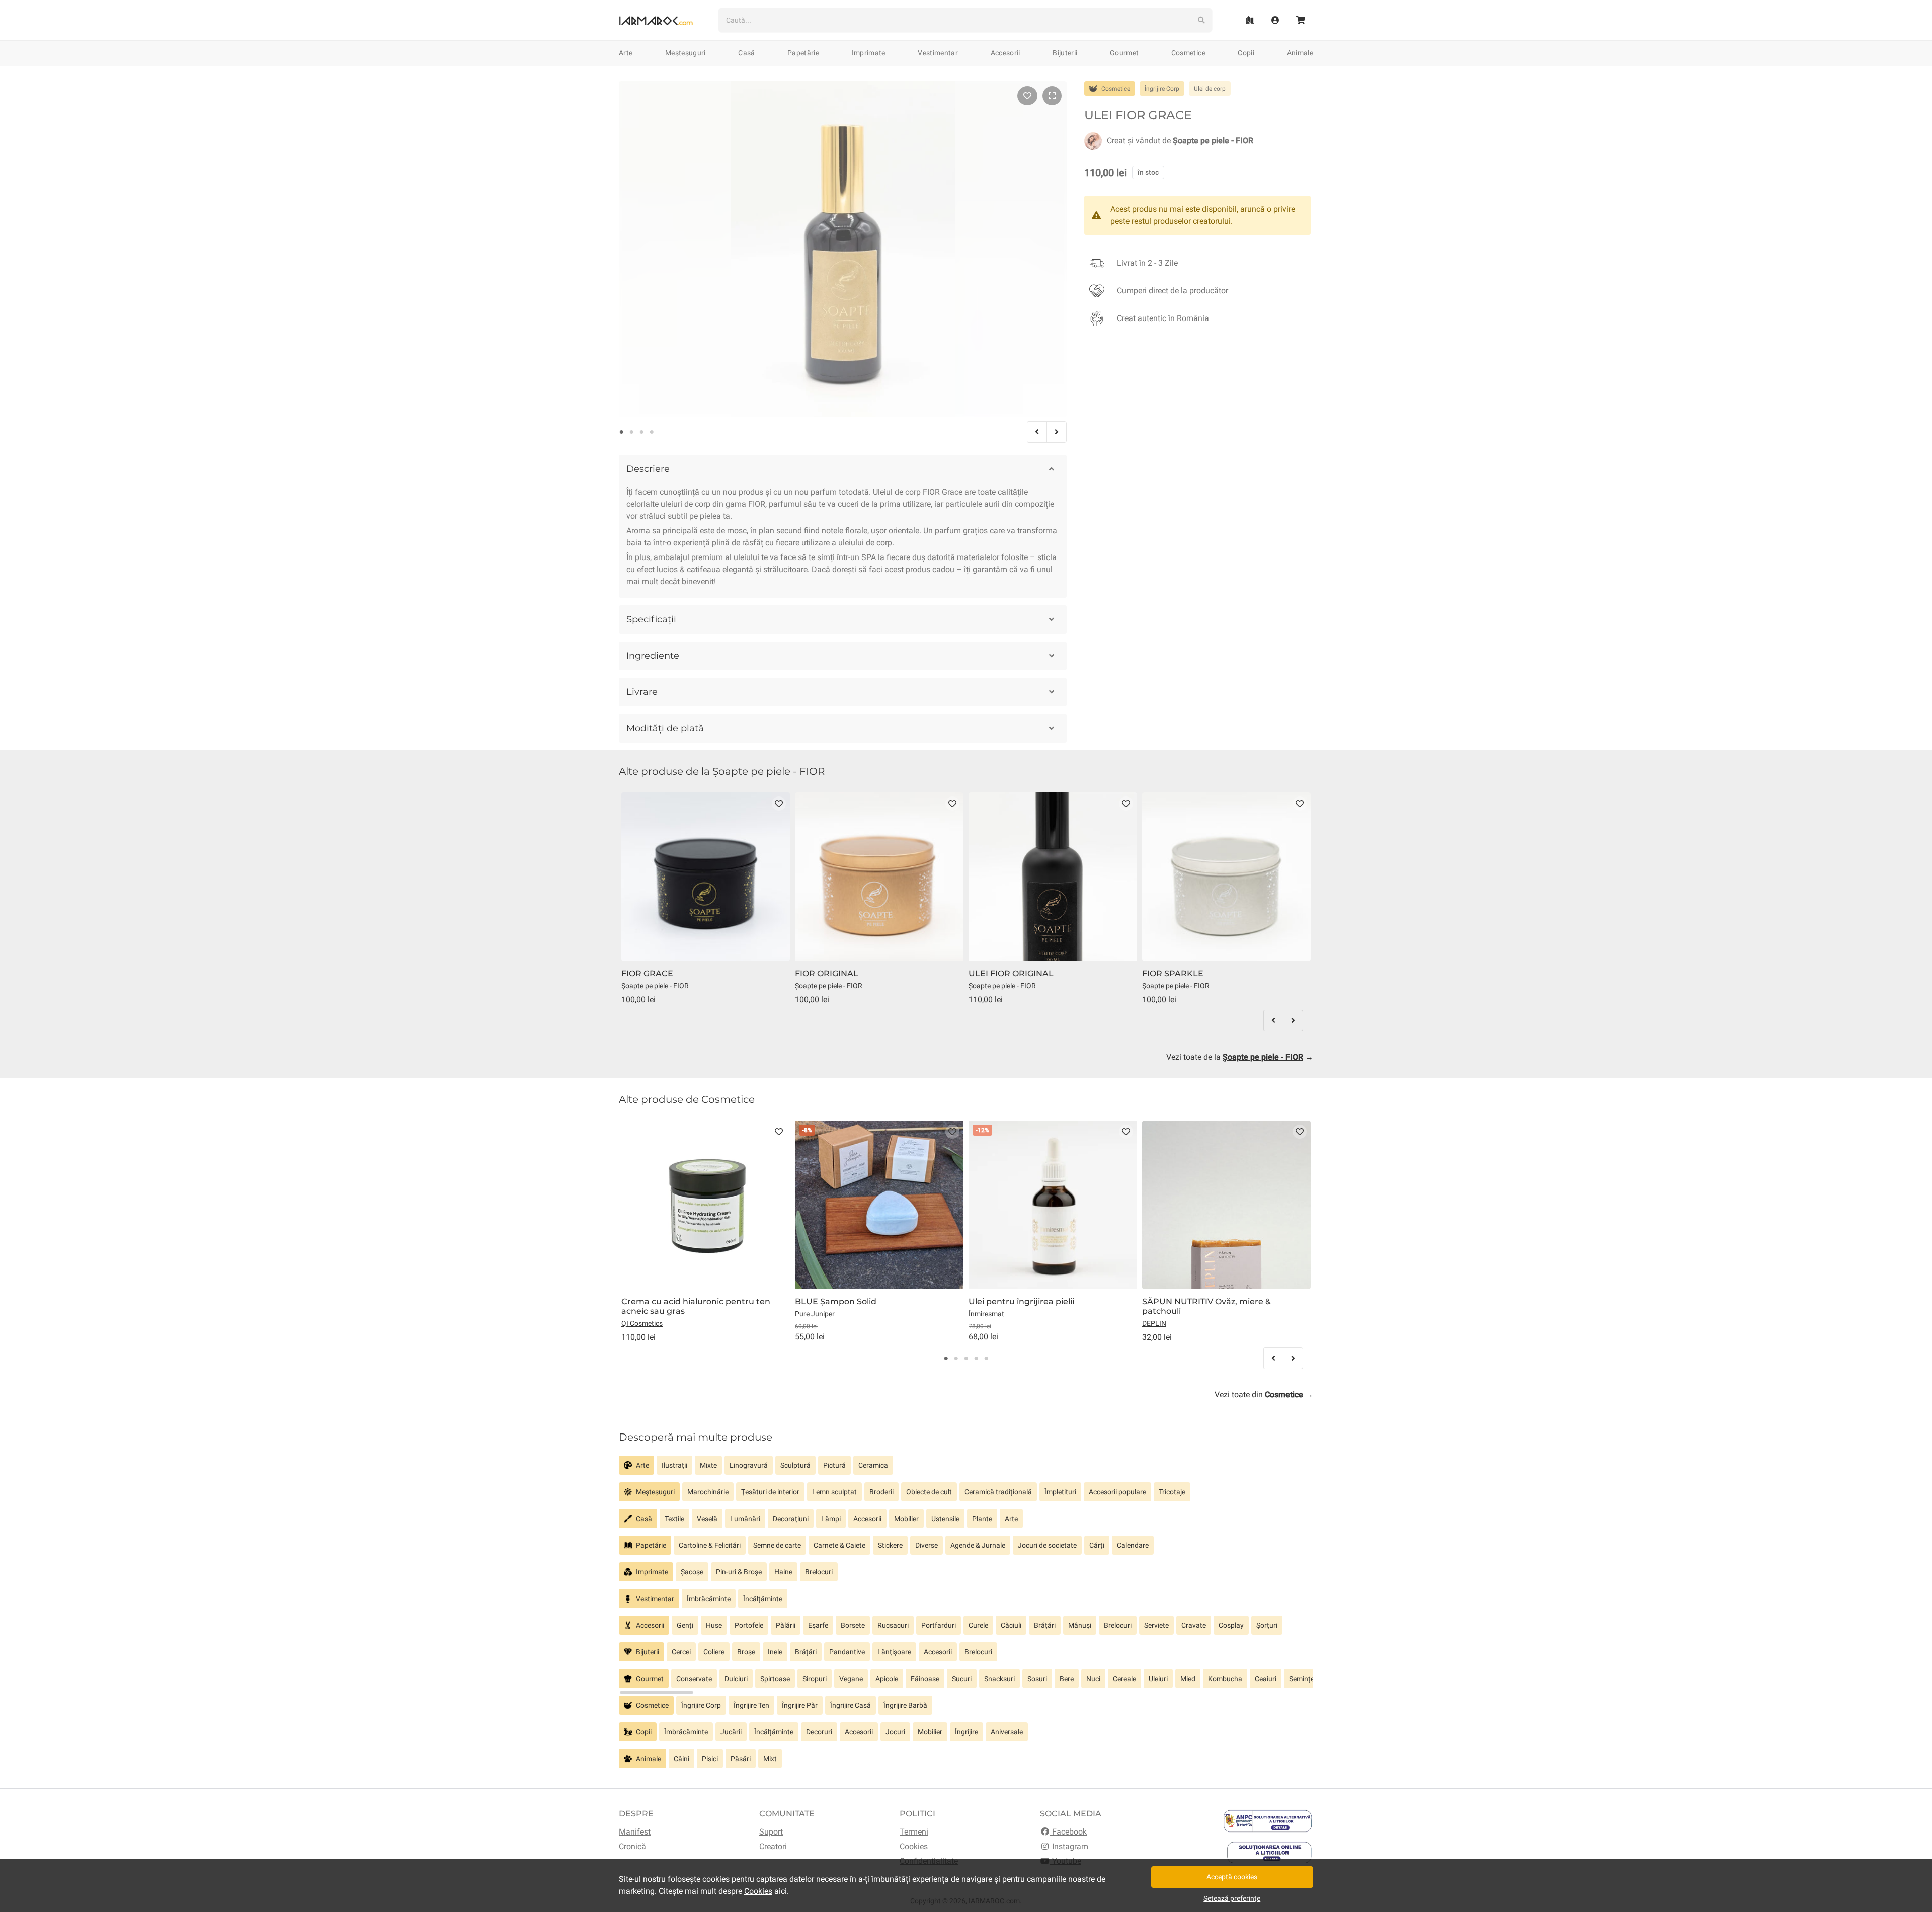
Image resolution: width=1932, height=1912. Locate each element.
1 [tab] (621, 432)
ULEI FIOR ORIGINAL (1011, 973)
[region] (966, 1469)
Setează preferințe (1232, 1898)
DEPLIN (1154, 1323)
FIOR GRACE (647, 973)
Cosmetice (1188, 53)
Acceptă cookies (1232, 1877)
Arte (626, 53)
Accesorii (1005, 53)
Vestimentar (938, 53)
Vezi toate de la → (1240, 1057)
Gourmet (1124, 53)
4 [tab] (652, 432)
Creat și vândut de (1180, 141)
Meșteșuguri (686, 53)
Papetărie (803, 53)
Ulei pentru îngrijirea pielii (1021, 1301)
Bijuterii (1065, 53)
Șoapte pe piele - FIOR (655, 986)
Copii (1246, 53)
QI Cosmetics (642, 1323)
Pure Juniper (815, 1314)
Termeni (914, 1832)
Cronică (632, 1846)
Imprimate (869, 53)
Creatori (773, 1846)
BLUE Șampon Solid (836, 1301)
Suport (771, 1832)
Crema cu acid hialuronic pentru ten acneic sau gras (696, 1306)
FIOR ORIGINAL (827, 973)
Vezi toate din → (1264, 1395)
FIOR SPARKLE (1173, 973)
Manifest (635, 1832)
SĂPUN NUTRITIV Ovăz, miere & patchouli (1206, 1306)
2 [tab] (631, 432)
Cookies (914, 1846)
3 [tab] (641, 432)
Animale (1300, 53)
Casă (746, 53)
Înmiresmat (986, 1314)
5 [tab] (986, 1359)
